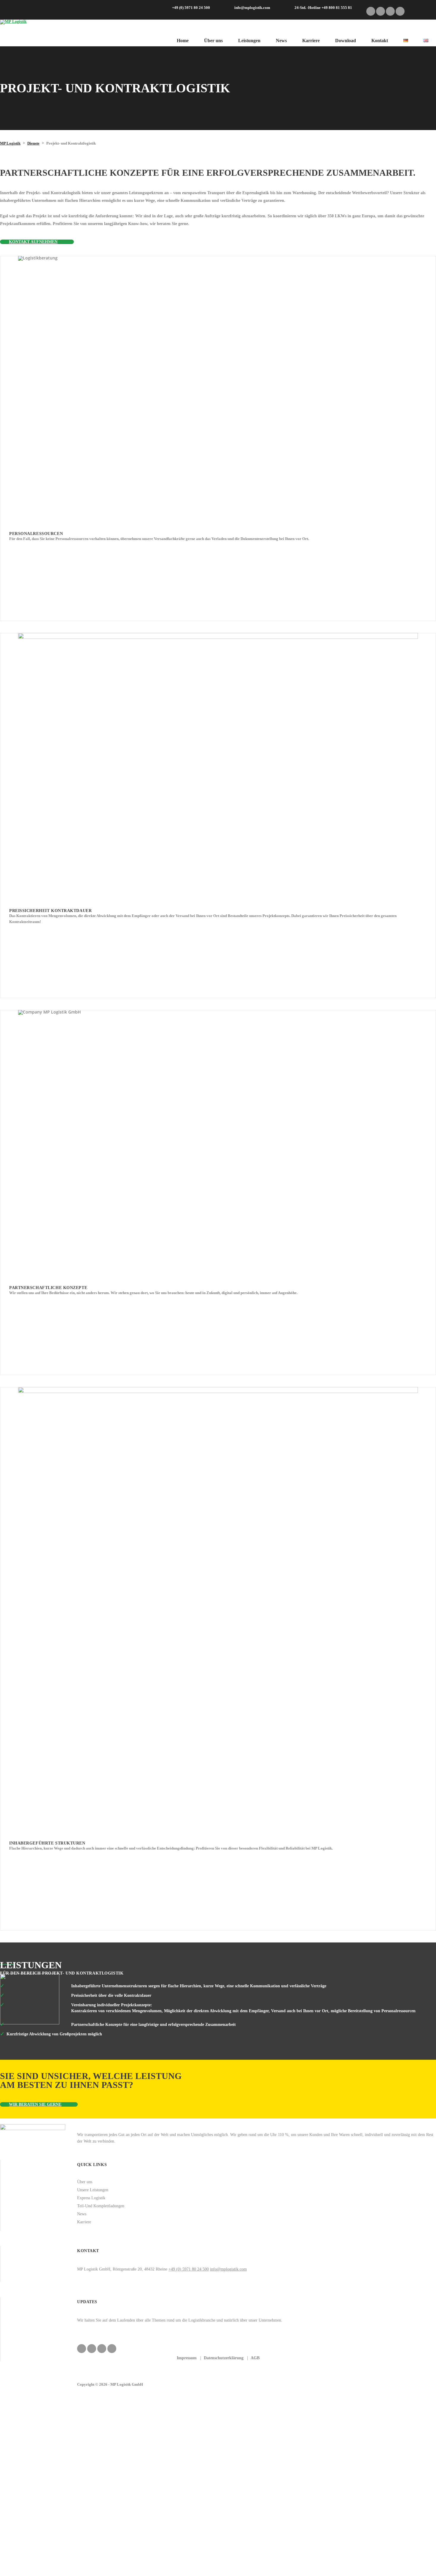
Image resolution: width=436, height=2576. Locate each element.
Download (346, 41)
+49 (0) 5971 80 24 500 (189, 2269)
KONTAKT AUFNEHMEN (33, 242)
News (281, 41)
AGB (255, 2358)
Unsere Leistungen (93, 2190)
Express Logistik (91, 2198)
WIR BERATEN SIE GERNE (35, 2104)
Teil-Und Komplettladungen (101, 2206)
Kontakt (380, 41)
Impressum (187, 2358)
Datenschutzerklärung (224, 2358)
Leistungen (249, 41)
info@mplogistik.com (228, 2269)
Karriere (311, 41)
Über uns (213, 41)
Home (183, 41)
